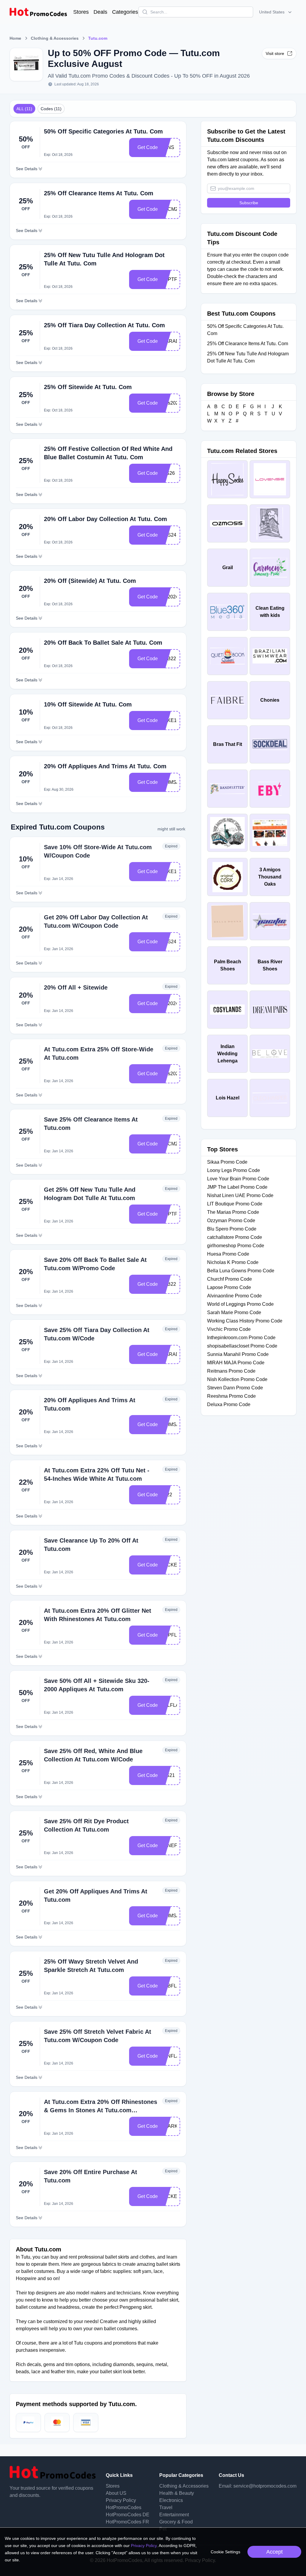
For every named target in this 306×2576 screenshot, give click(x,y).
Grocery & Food (176, 2522)
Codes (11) (51, 109)
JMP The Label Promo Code (237, 1187)
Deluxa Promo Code (229, 1404)
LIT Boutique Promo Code (235, 1204)
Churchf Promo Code (229, 1279)
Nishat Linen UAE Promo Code (240, 1195)
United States (272, 12)
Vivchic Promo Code (229, 1329)
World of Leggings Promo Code (240, 1304)
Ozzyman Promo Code (231, 1221)
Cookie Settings (225, 2552)
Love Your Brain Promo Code (238, 1179)
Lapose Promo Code (229, 1287)
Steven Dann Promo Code (235, 1388)
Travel (166, 2507)
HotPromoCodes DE (128, 2515)
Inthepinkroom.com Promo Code (241, 1338)
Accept (274, 2552)
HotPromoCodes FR (127, 2522)
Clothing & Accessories (55, 38)
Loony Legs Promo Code (234, 1170)
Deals (100, 12)
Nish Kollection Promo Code (237, 1379)
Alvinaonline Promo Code (234, 1296)
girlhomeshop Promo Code (236, 1246)
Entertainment (174, 2515)
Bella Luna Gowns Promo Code (241, 1271)
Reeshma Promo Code (231, 1396)
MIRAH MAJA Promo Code (236, 1363)
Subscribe (249, 203)
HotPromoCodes (124, 2507)
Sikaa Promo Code (227, 1162)
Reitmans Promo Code (231, 1371)
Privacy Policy (121, 2500)
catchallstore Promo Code (235, 1237)
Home (15, 38)
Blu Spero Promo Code (232, 1229)
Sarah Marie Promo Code (234, 1312)
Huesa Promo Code (228, 1254)
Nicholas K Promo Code (233, 1262)
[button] (276, 12)
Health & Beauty (177, 2493)
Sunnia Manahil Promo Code (238, 1354)
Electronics (171, 2500)
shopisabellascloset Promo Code (242, 1346)
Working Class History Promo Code (245, 1321)
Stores (81, 12)
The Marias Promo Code (233, 1212)
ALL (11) (24, 109)
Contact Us (231, 2475)
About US (116, 2493)
